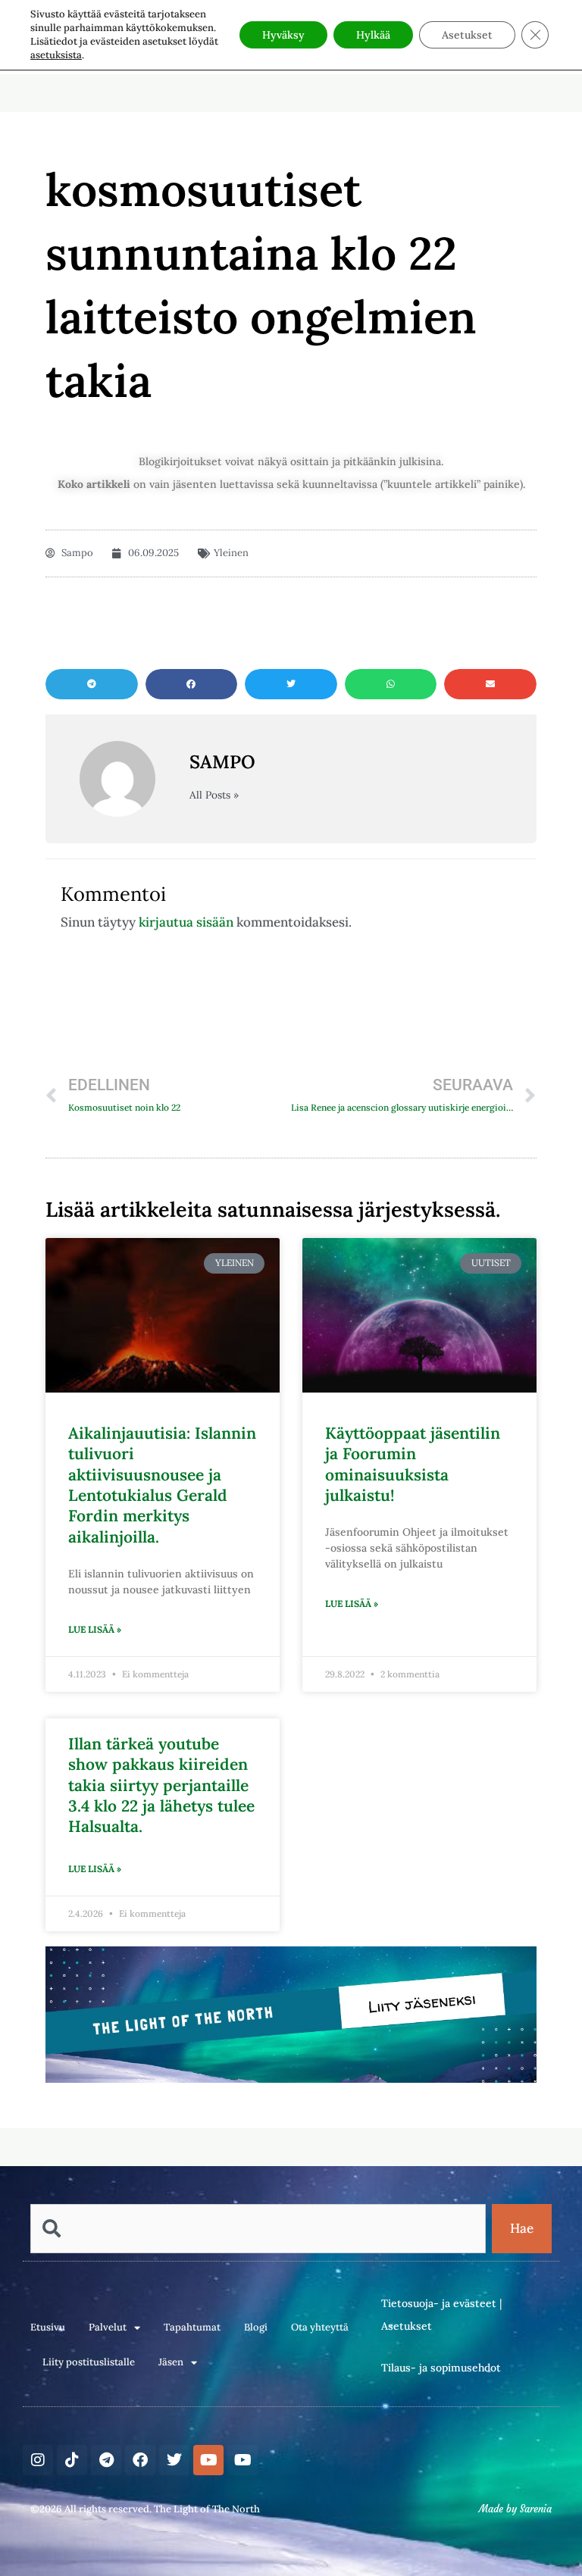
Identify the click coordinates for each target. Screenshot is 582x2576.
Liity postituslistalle (89, 2362)
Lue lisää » (95, 1629)
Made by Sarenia (515, 2509)
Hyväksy (283, 35)
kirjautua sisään (186, 922)
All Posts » (214, 796)
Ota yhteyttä (320, 2327)
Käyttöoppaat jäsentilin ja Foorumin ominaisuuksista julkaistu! (413, 1464)
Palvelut (108, 2327)
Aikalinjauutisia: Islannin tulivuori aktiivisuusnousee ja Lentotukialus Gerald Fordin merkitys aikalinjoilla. (162, 1485)
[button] (92, 684)
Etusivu (48, 2327)
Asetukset (407, 2326)
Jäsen (171, 2362)
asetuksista (56, 55)
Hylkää (373, 35)
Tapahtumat (192, 2327)
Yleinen (231, 553)
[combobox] (258, 2229)
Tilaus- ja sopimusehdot (441, 2368)
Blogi (256, 2327)
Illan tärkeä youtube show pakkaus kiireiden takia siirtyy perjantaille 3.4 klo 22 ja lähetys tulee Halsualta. (161, 1785)
